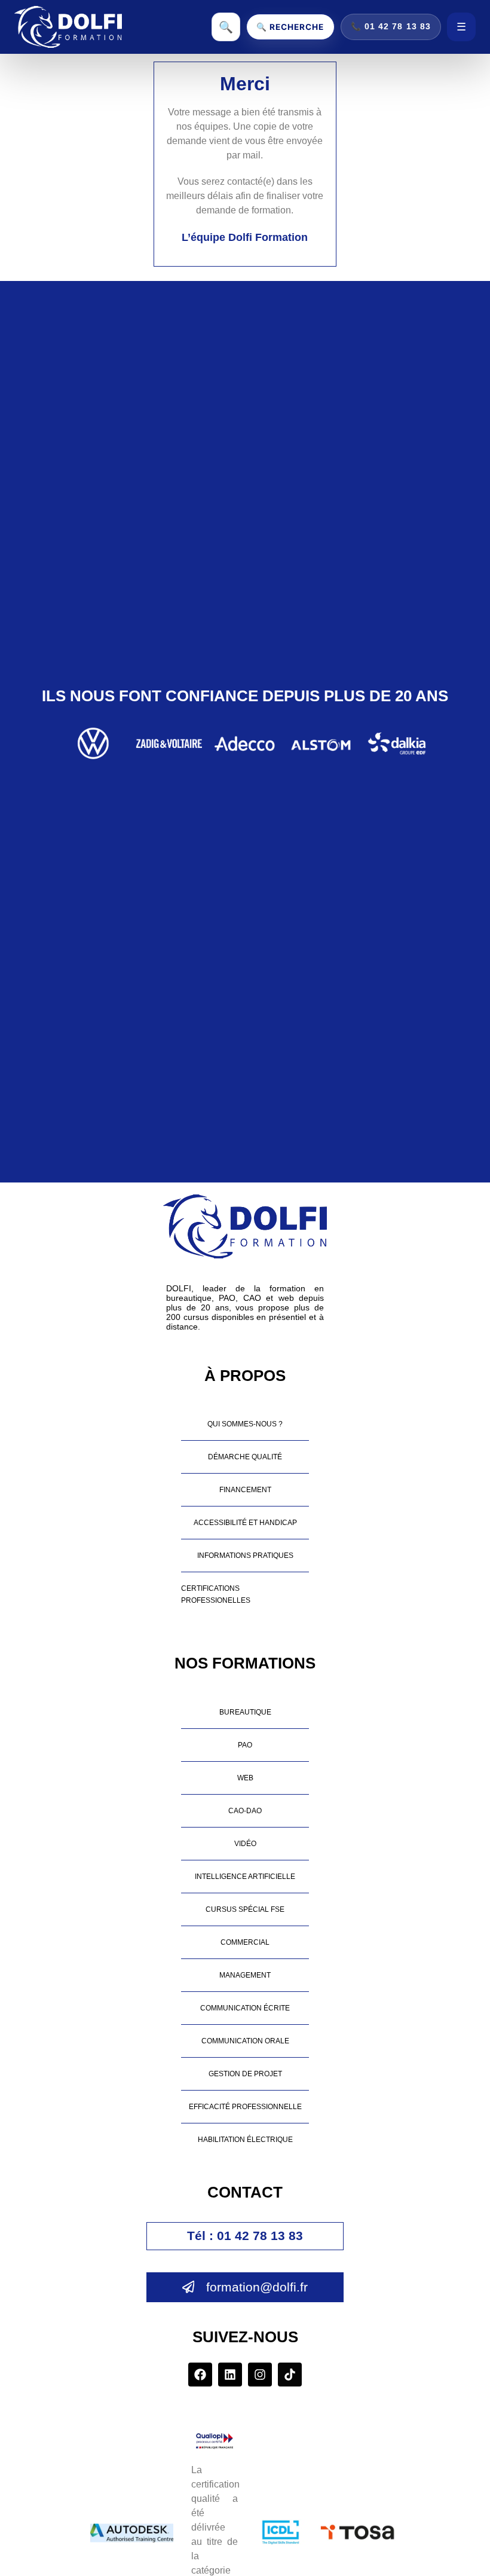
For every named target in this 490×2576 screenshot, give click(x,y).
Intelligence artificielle (245, 1876)
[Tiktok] (290, 2375)
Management (245, 1975)
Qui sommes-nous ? (245, 1424)
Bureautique (245, 1712)
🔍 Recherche (290, 27)
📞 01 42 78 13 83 (391, 27)
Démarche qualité (245, 1457)
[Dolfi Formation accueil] (68, 27)
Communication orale (245, 2041)
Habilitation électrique (245, 2139)
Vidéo (245, 1843)
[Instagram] (260, 2375)
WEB (245, 1778)
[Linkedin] (230, 2375)
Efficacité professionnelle (245, 2106)
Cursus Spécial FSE (245, 1909)
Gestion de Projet (245, 2074)
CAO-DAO (245, 1810)
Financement (245, 1489)
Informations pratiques (245, 1555)
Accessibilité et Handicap (245, 1522)
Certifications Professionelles (216, 1594)
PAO (245, 1745)
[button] (245, 2236)
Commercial (245, 1942)
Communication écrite (245, 2008)
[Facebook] (200, 2375)
